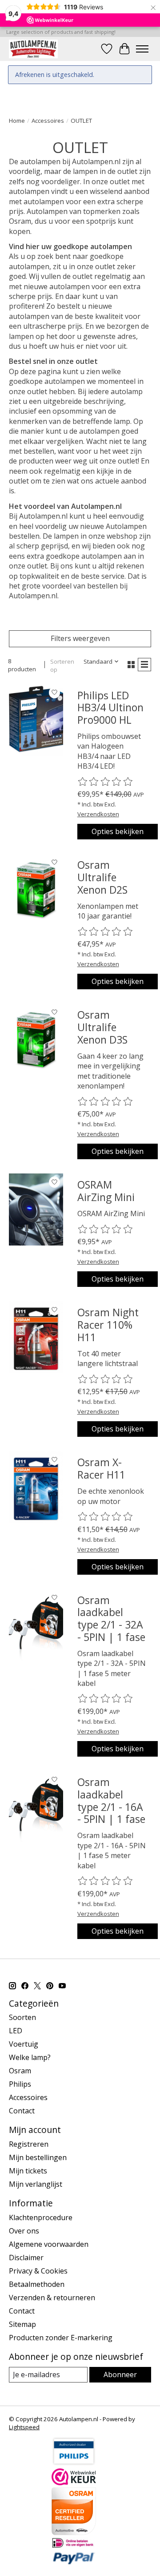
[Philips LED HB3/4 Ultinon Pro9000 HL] (36, 720)
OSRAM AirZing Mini (106, 1191)
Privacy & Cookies (38, 2271)
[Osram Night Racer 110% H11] (36, 1337)
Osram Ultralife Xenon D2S (102, 877)
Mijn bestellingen (38, 2157)
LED (16, 2031)
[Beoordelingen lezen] (106, 782)
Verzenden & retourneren (52, 2298)
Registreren (29, 2144)
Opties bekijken (118, 831)
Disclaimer (26, 2258)
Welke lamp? (30, 2057)
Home (17, 121)
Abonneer (120, 2374)
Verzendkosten (98, 814)
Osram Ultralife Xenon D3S (102, 1027)
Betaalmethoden (37, 2284)
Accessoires (48, 121)
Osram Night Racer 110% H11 (108, 1324)
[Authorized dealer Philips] (74, 2463)
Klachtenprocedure (41, 2217)
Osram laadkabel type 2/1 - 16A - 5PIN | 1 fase (111, 1800)
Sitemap (22, 2324)
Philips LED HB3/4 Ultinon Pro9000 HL (110, 707)
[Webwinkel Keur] (74, 2483)
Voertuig (24, 2044)
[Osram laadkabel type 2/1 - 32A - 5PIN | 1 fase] (36, 1625)
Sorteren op (62, 665)
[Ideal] (74, 2546)
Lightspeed (24, 2427)
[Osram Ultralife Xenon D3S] (36, 1040)
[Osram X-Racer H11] (36, 1487)
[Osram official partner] (74, 2532)
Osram (20, 2071)
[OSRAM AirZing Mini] (36, 1209)
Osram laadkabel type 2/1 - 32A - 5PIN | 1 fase (111, 1619)
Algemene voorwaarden (49, 2244)
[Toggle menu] (142, 49)
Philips (20, 2084)
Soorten (22, 2017)
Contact (22, 2111)
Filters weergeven (80, 638)
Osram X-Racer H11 (101, 1468)
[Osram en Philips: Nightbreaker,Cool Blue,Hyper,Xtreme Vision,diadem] (33, 49)
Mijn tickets (28, 2171)
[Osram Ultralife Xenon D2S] (36, 890)
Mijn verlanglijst (36, 2184)
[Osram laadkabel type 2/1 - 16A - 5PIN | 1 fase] (36, 1807)
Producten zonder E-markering (61, 2338)
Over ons (24, 2231)
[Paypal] (74, 2562)
